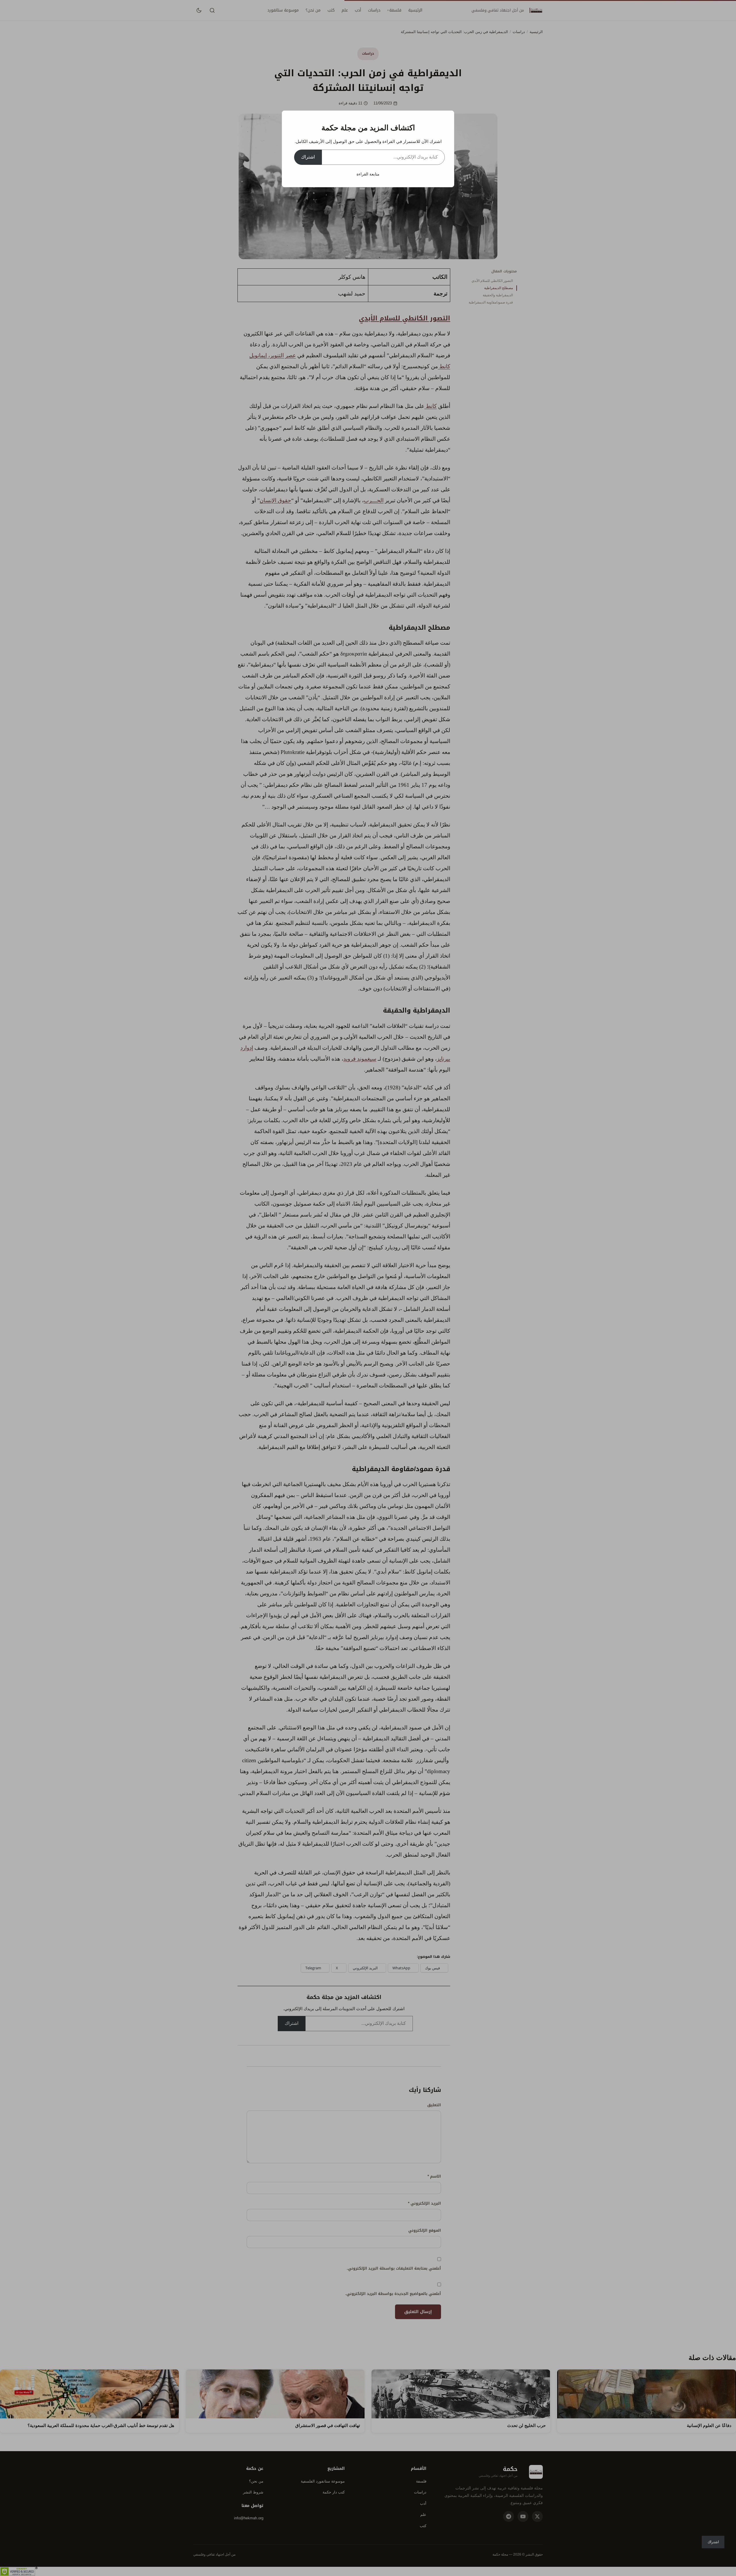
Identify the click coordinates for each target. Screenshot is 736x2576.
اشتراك (308, 157)
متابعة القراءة (368, 174)
